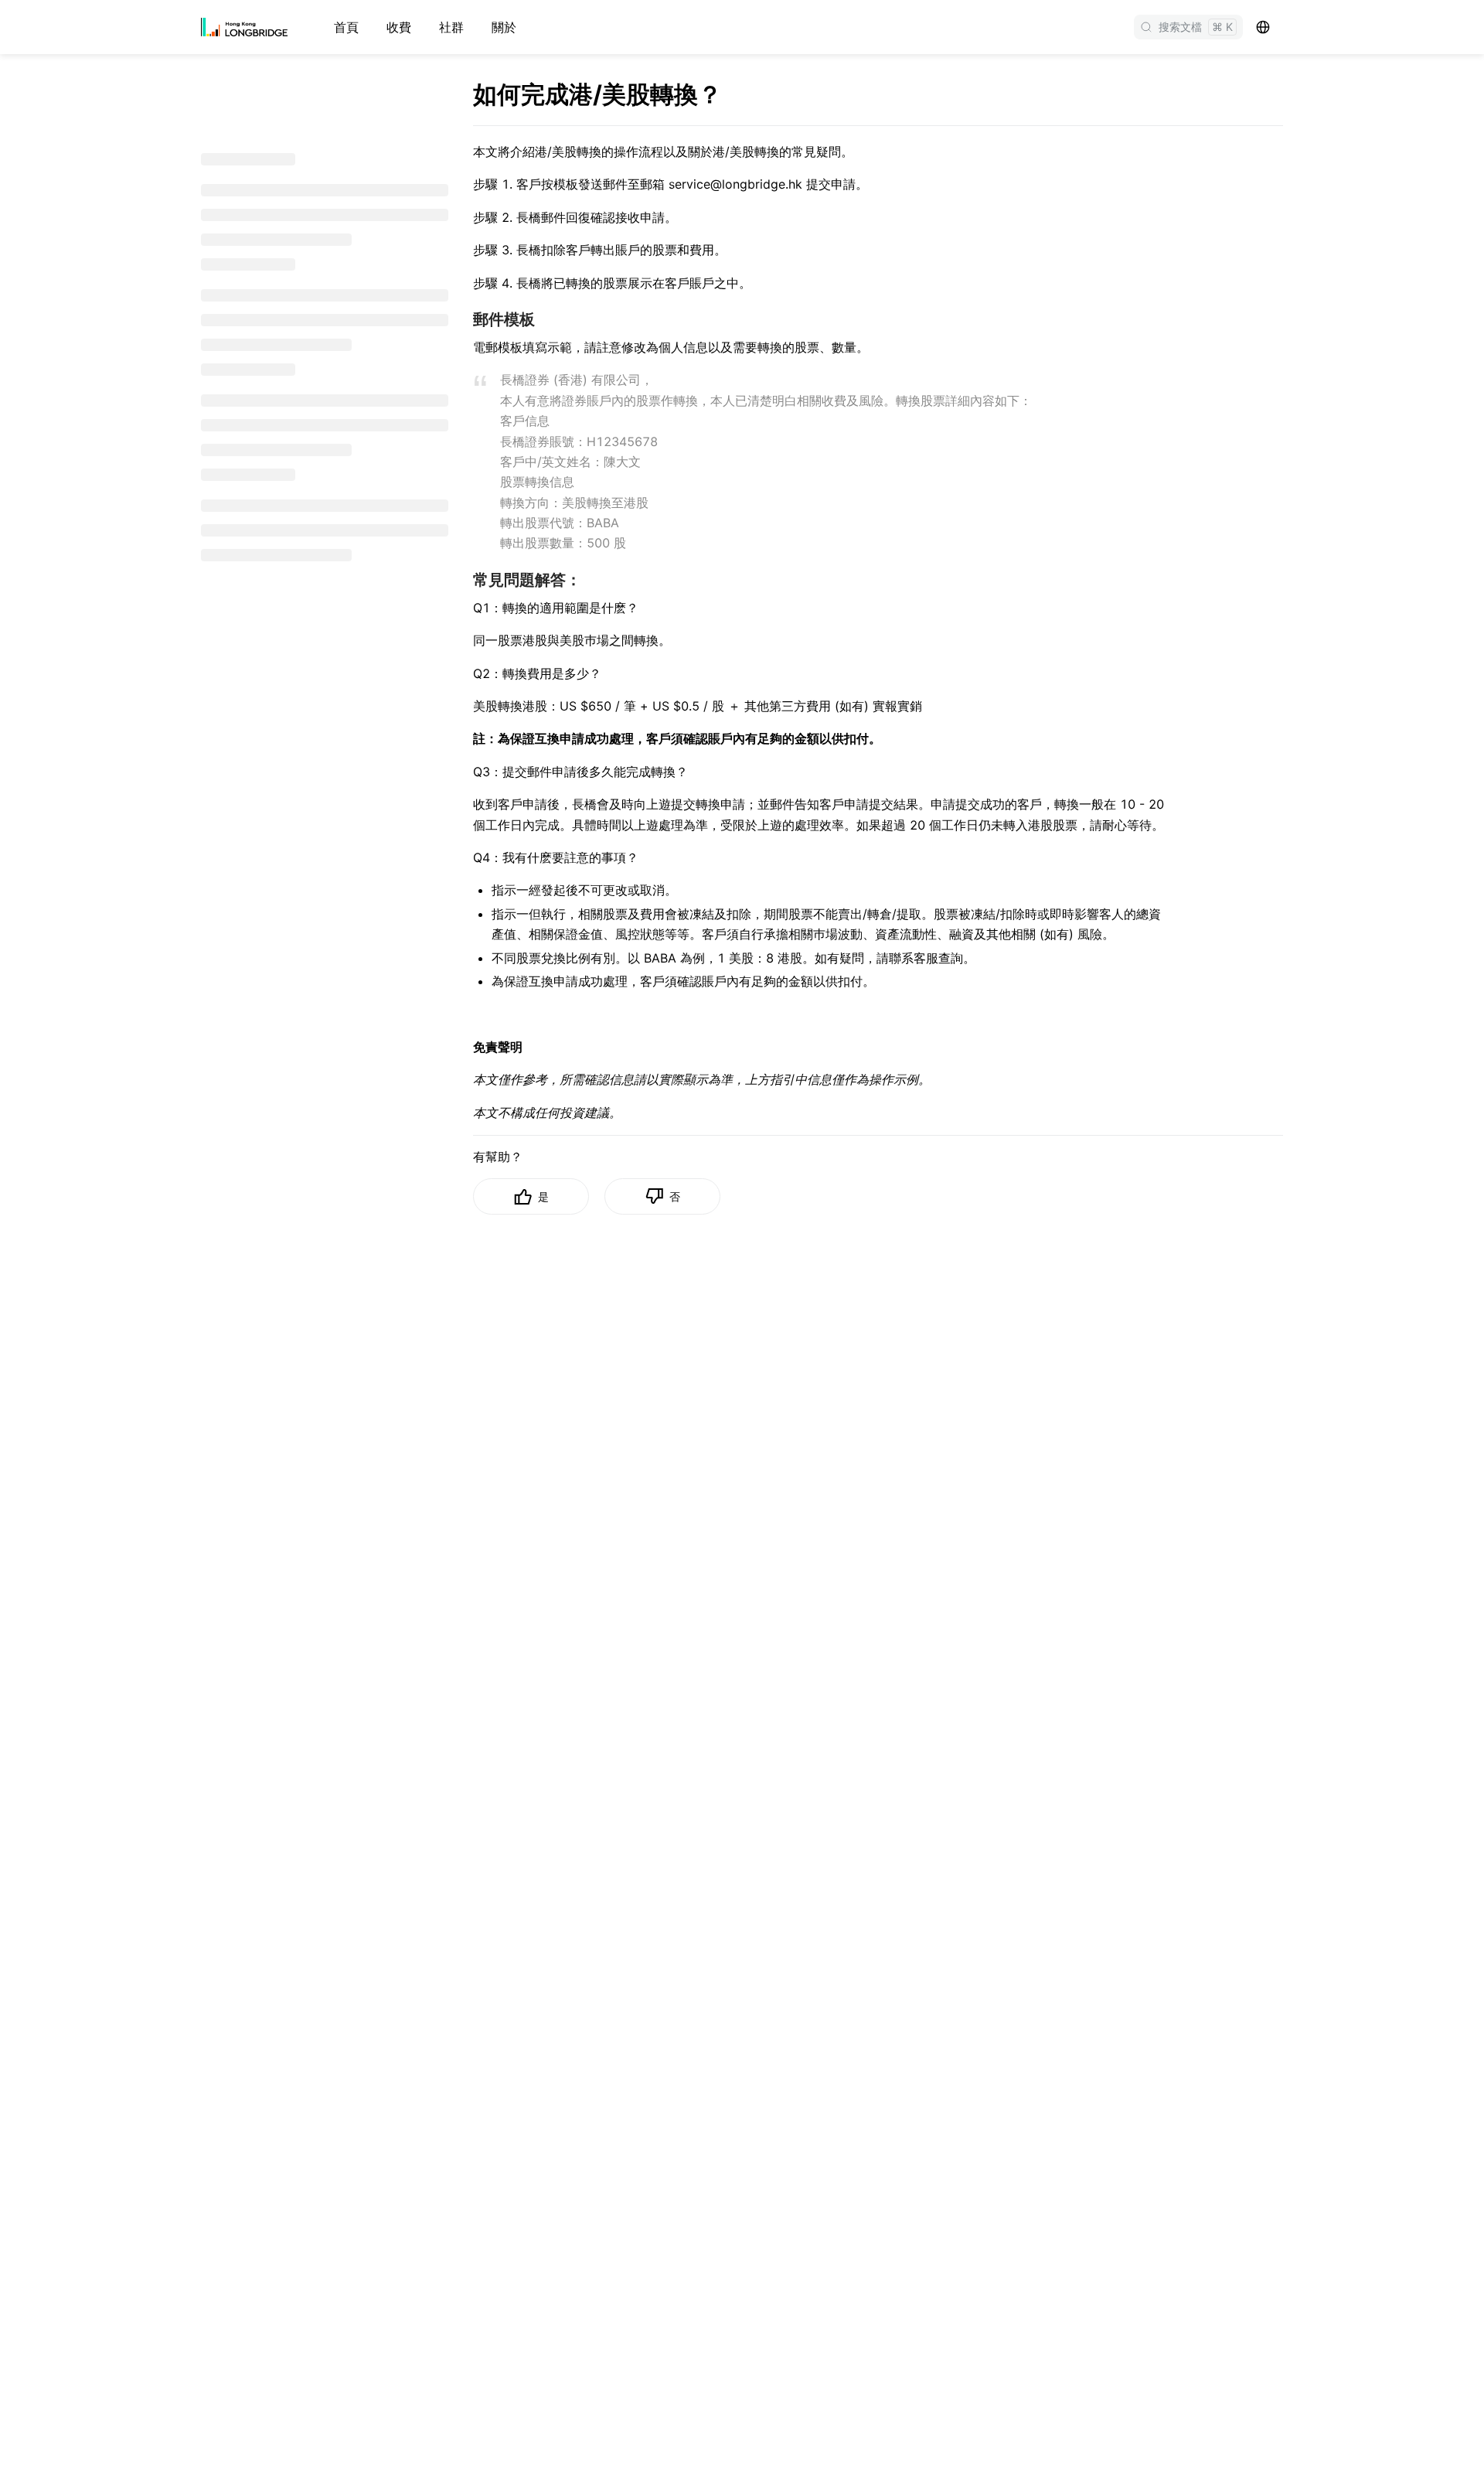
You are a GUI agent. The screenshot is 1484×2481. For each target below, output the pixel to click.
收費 (399, 27)
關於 (504, 27)
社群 (451, 27)
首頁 (346, 27)
